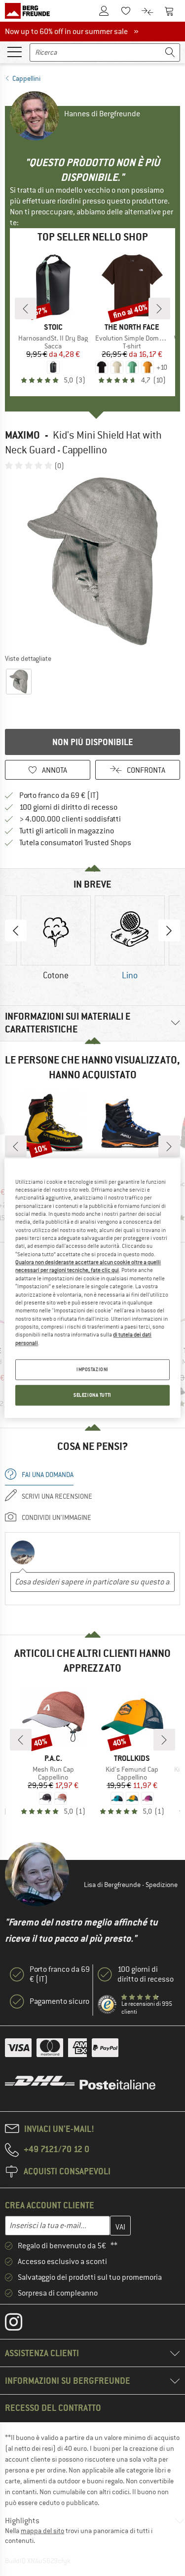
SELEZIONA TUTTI (92, 1395)
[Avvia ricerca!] (170, 52)
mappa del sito (42, 2531)
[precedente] (26, 309)
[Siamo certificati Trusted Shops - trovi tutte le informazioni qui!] (108, 2005)
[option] (92, 562)
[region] (92, 1288)
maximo (22, 435)
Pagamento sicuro (59, 2001)
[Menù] (14, 51)
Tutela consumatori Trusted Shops (75, 843)
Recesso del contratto (53, 2408)
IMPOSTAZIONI (92, 1369)
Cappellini (26, 78)
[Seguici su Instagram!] (21, 2324)
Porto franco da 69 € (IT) (59, 795)
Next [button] (169, 930)
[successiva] (159, 309)
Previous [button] (16, 930)
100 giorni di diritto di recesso (68, 807)
